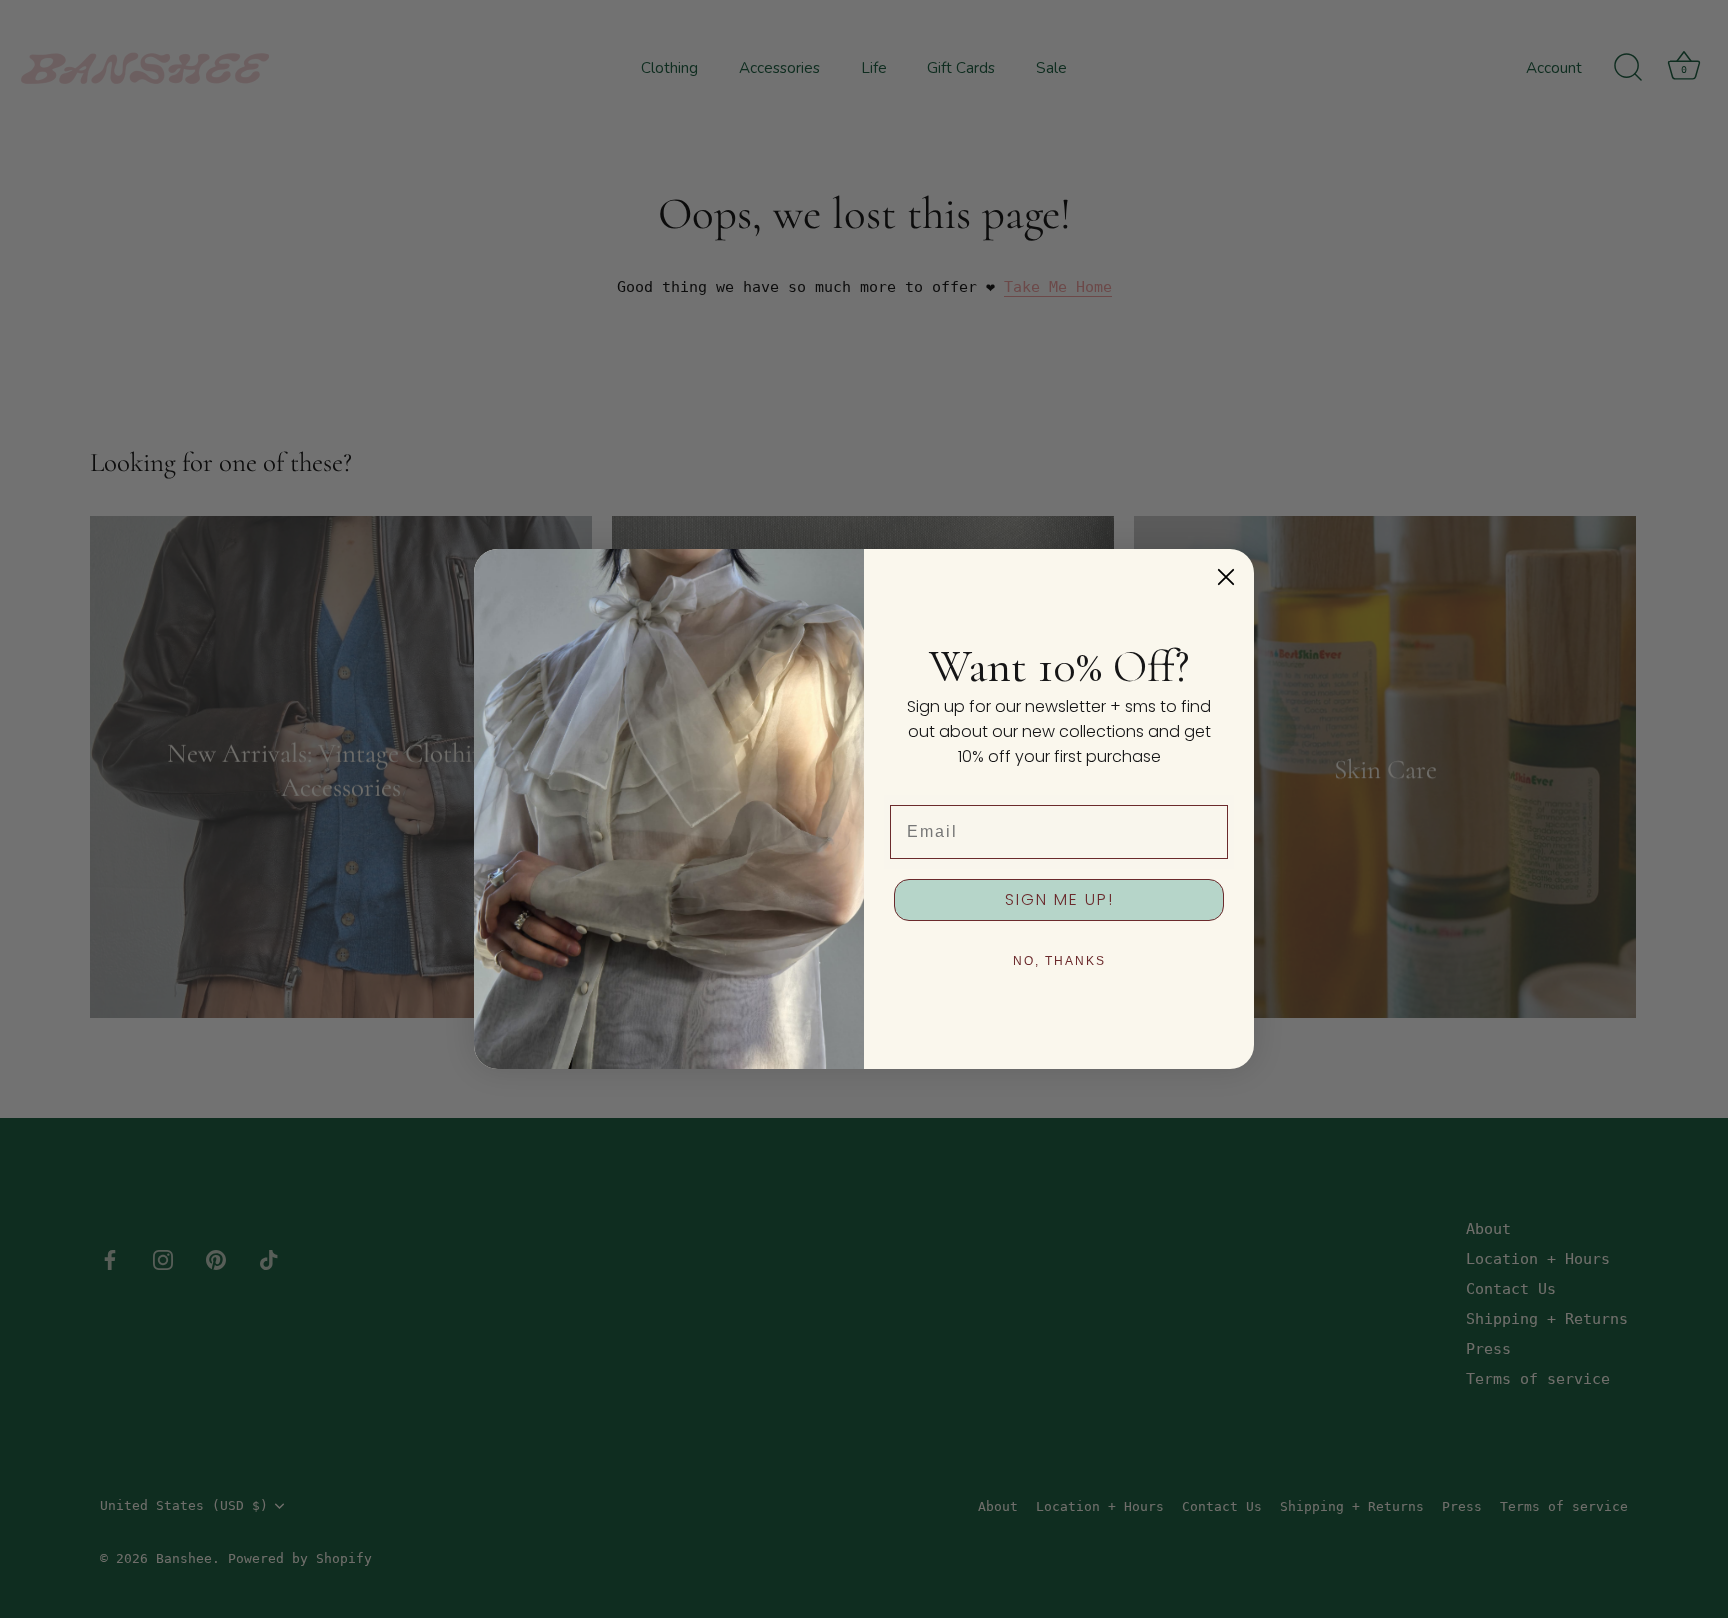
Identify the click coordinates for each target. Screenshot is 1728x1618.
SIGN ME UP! (1059, 899)
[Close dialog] (1226, 577)
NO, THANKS (1059, 961)
